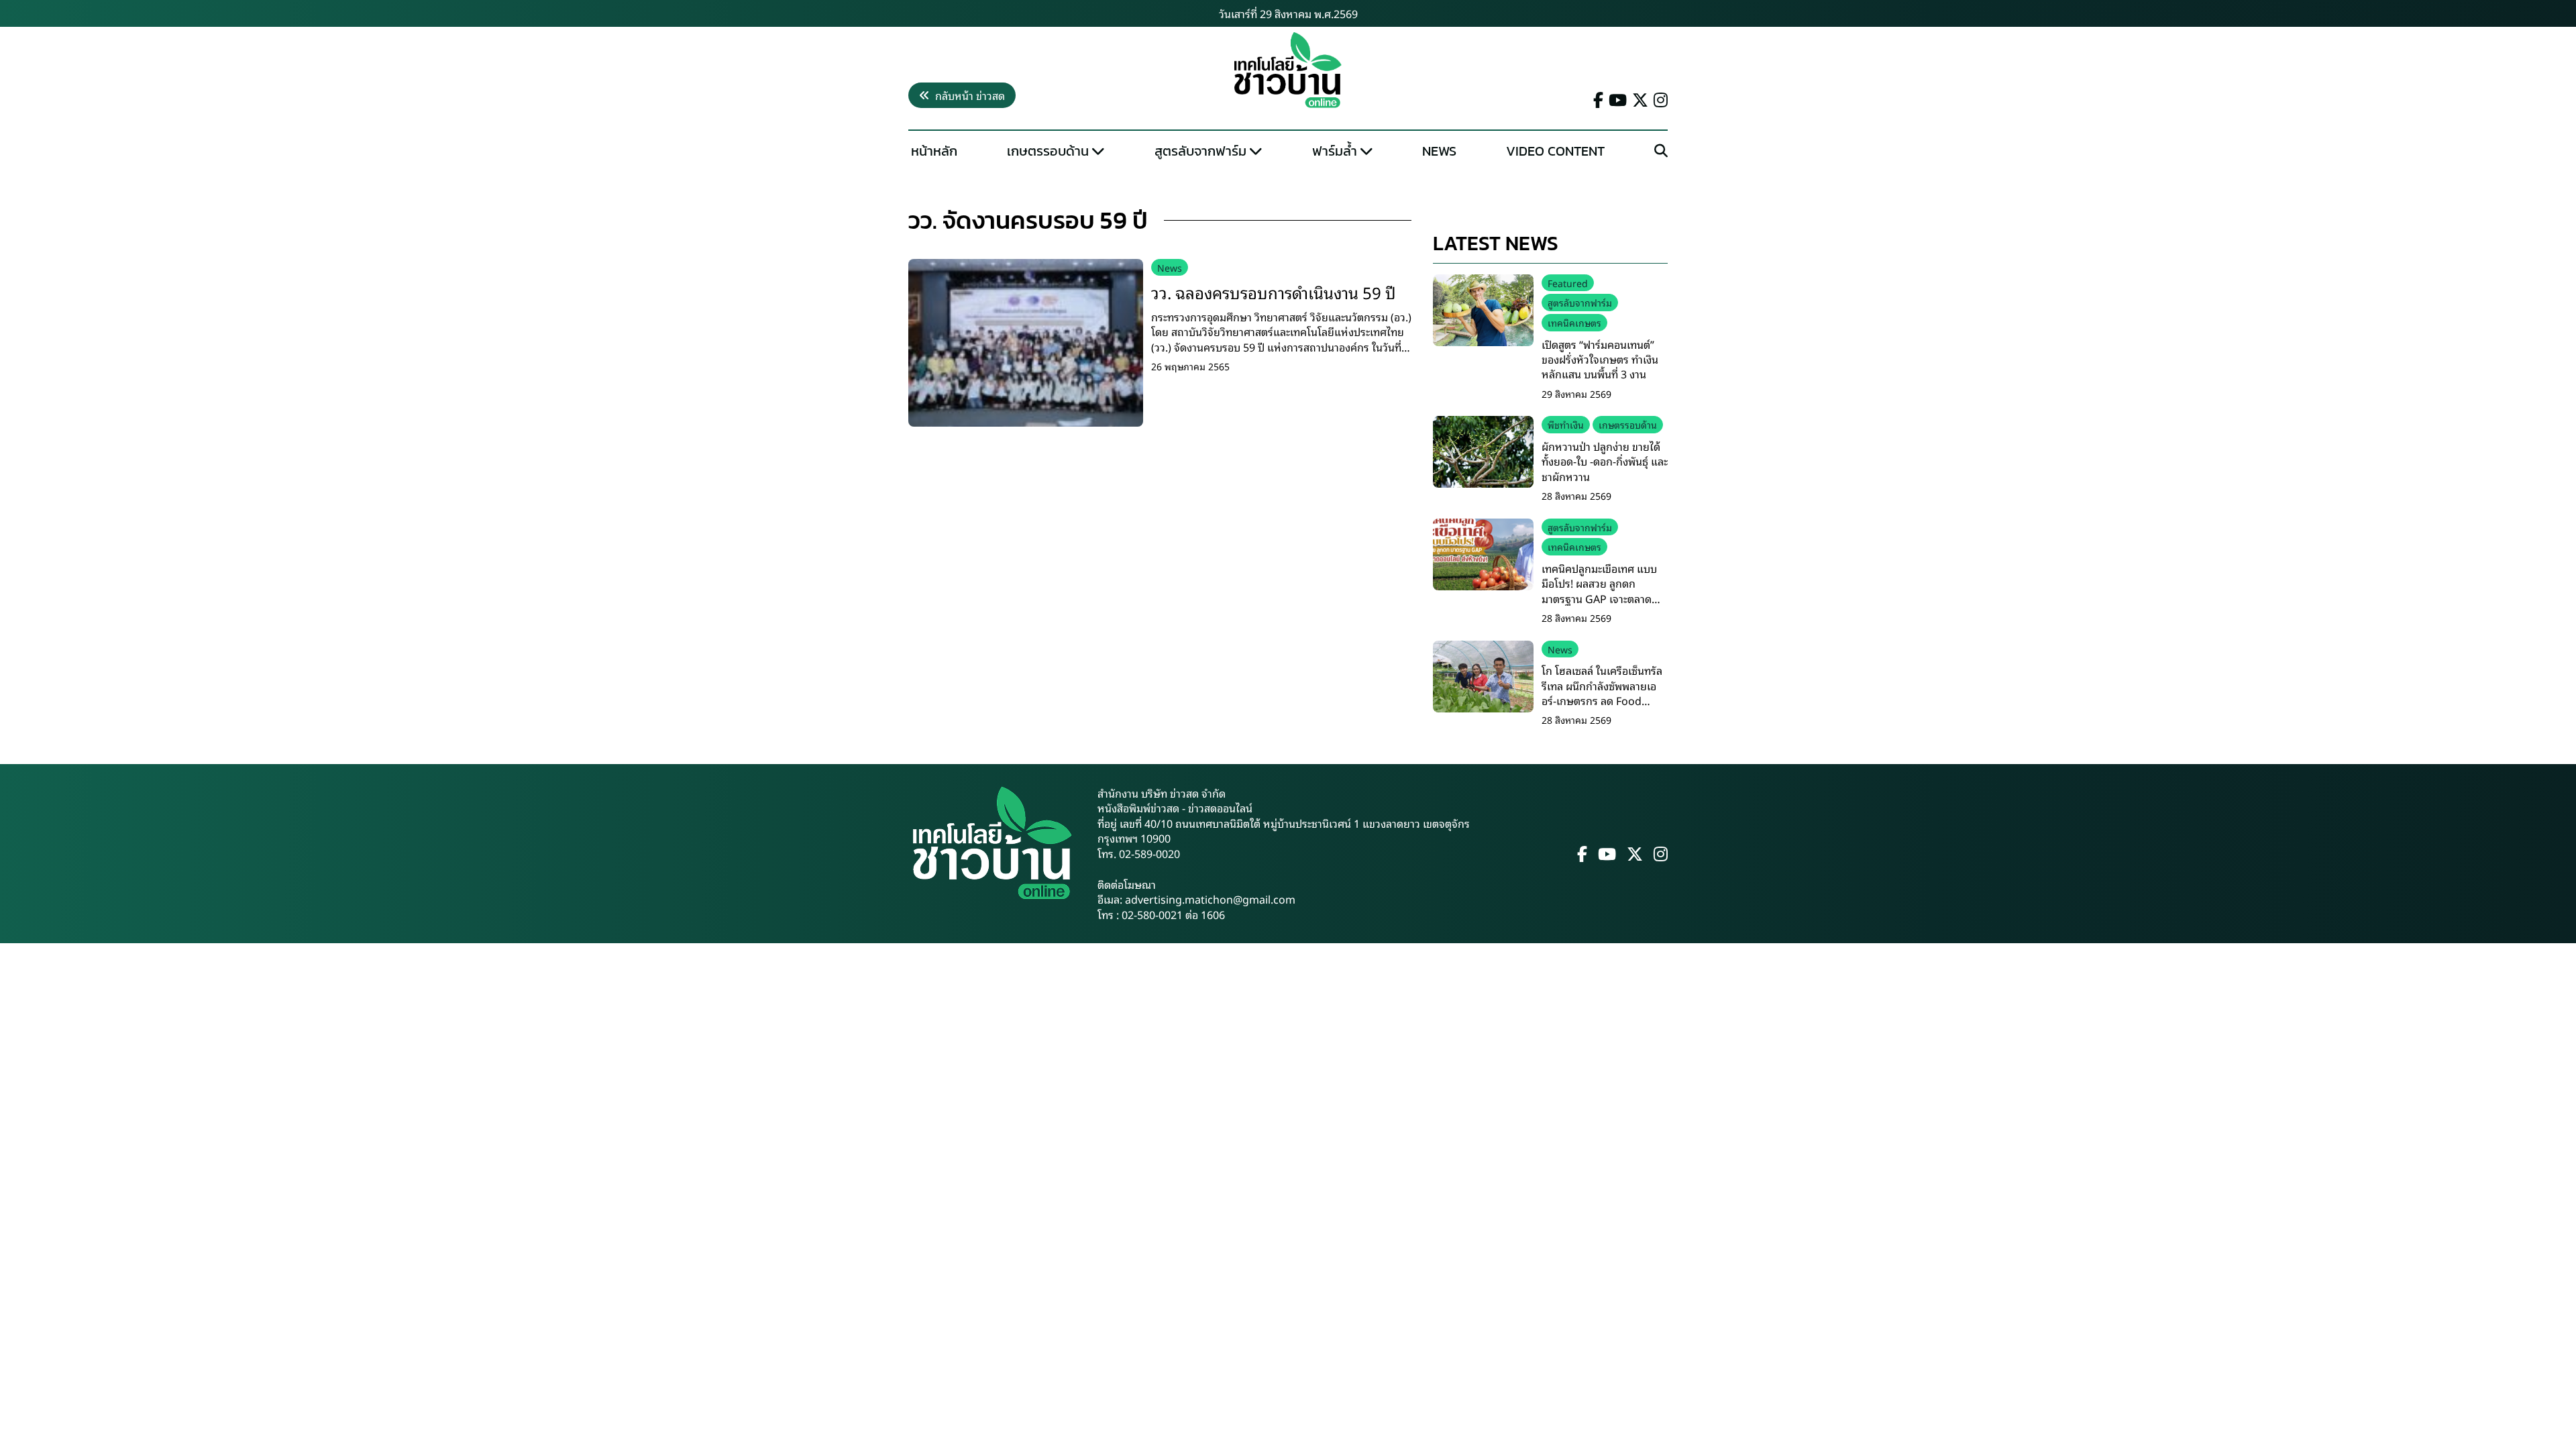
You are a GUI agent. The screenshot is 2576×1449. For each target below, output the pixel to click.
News (1439, 151)
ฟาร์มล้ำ (1335, 151)
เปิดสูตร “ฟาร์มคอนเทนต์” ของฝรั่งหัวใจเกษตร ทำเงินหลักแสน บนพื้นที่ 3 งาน (1600, 359)
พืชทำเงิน (1566, 424)
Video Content (1555, 151)
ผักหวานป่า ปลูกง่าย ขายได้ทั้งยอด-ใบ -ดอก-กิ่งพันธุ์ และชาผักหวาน (1605, 461)
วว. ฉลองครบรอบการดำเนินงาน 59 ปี (1274, 292)
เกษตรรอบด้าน (1048, 151)
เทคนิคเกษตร (1574, 322)
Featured (1568, 283)
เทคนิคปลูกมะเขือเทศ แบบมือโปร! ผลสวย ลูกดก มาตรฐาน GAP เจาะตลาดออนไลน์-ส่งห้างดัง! (1599, 591)
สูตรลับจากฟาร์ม (1200, 151)
